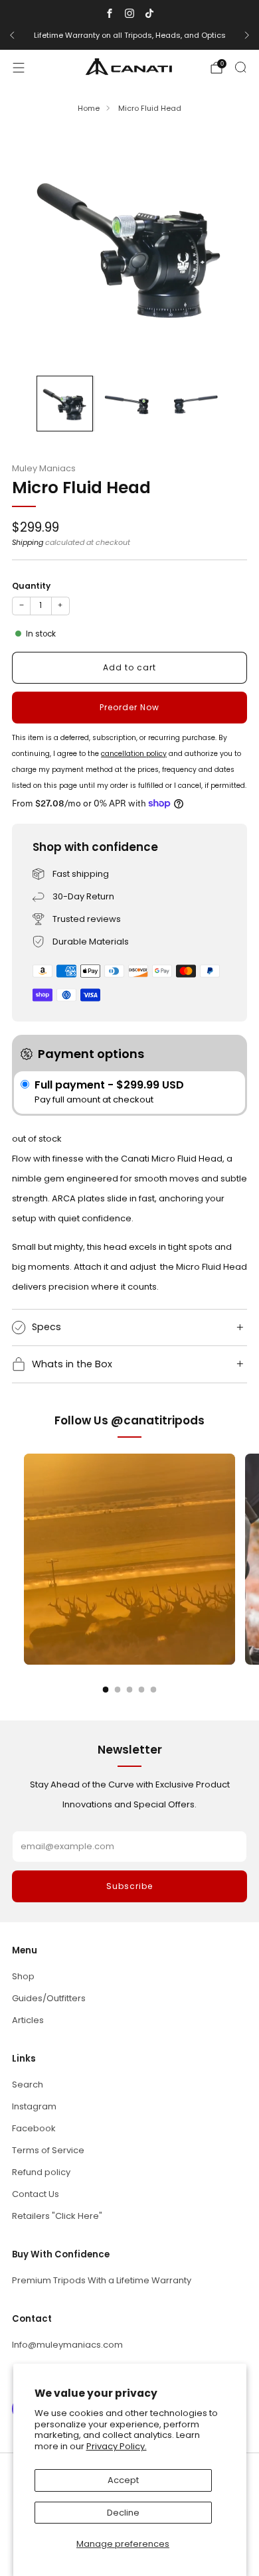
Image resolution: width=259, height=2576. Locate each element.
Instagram (34, 2106)
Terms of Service (48, 2150)
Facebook (34, 2128)
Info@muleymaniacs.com (67, 2345)
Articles (28, 2020)
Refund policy (41, 2172)
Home (89, 108)
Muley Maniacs (44, 468)
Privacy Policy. (117, 2446)
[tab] (106, 1690)
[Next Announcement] (247, 35)
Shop (23, 1976)
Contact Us (36, 2194)
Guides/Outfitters (49, 1998)
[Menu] (19, 68)
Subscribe (129, 1886)
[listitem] (129, 35)
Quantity (31, 586)
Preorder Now (129, 707)
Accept (123, 2480)
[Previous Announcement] (12, 35)
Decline (123, 2513)
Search (28, 2084)
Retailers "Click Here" (57, 2216)
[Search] (240, 67)
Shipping (28, 542)
